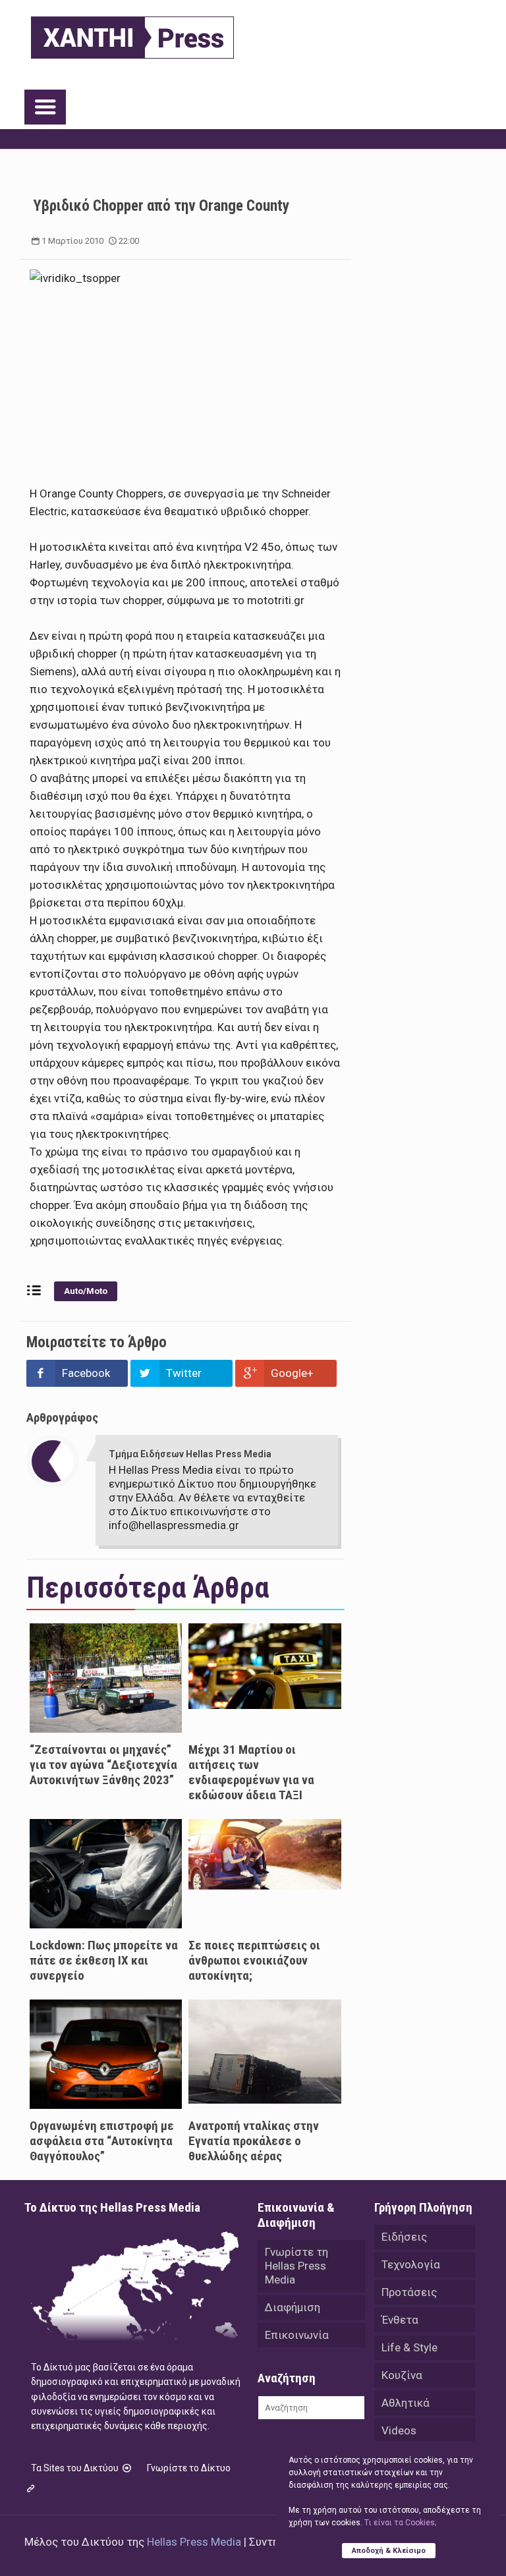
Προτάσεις (409, 2292)
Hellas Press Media (194, 2542)
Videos (399, 2430)
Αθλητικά (406, 2403)
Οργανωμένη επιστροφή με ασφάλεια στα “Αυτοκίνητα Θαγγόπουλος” (102, 2141)
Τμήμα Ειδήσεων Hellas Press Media (190, 1454)
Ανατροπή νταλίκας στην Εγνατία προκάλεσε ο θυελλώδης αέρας (254, 2141)
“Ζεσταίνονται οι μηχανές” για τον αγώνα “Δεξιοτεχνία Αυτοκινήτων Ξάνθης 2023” (103, 1765)
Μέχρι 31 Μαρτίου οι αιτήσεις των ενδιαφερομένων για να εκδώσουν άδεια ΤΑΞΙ (251, 1772)
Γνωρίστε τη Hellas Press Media (296, 2266)
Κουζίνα (402, 2375)
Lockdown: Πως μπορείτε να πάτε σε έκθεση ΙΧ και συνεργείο (104, 1960)
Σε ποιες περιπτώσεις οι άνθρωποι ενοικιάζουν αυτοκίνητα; (254, 1960)
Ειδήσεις (404, 2237)
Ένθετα (400, 2320)
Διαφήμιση (293, 2307)
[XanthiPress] (132, 34)
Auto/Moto (86, 1291)
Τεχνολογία (411, 2264)
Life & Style (409, 2347)
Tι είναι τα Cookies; (400, 2523)
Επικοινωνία (297, 2335)
